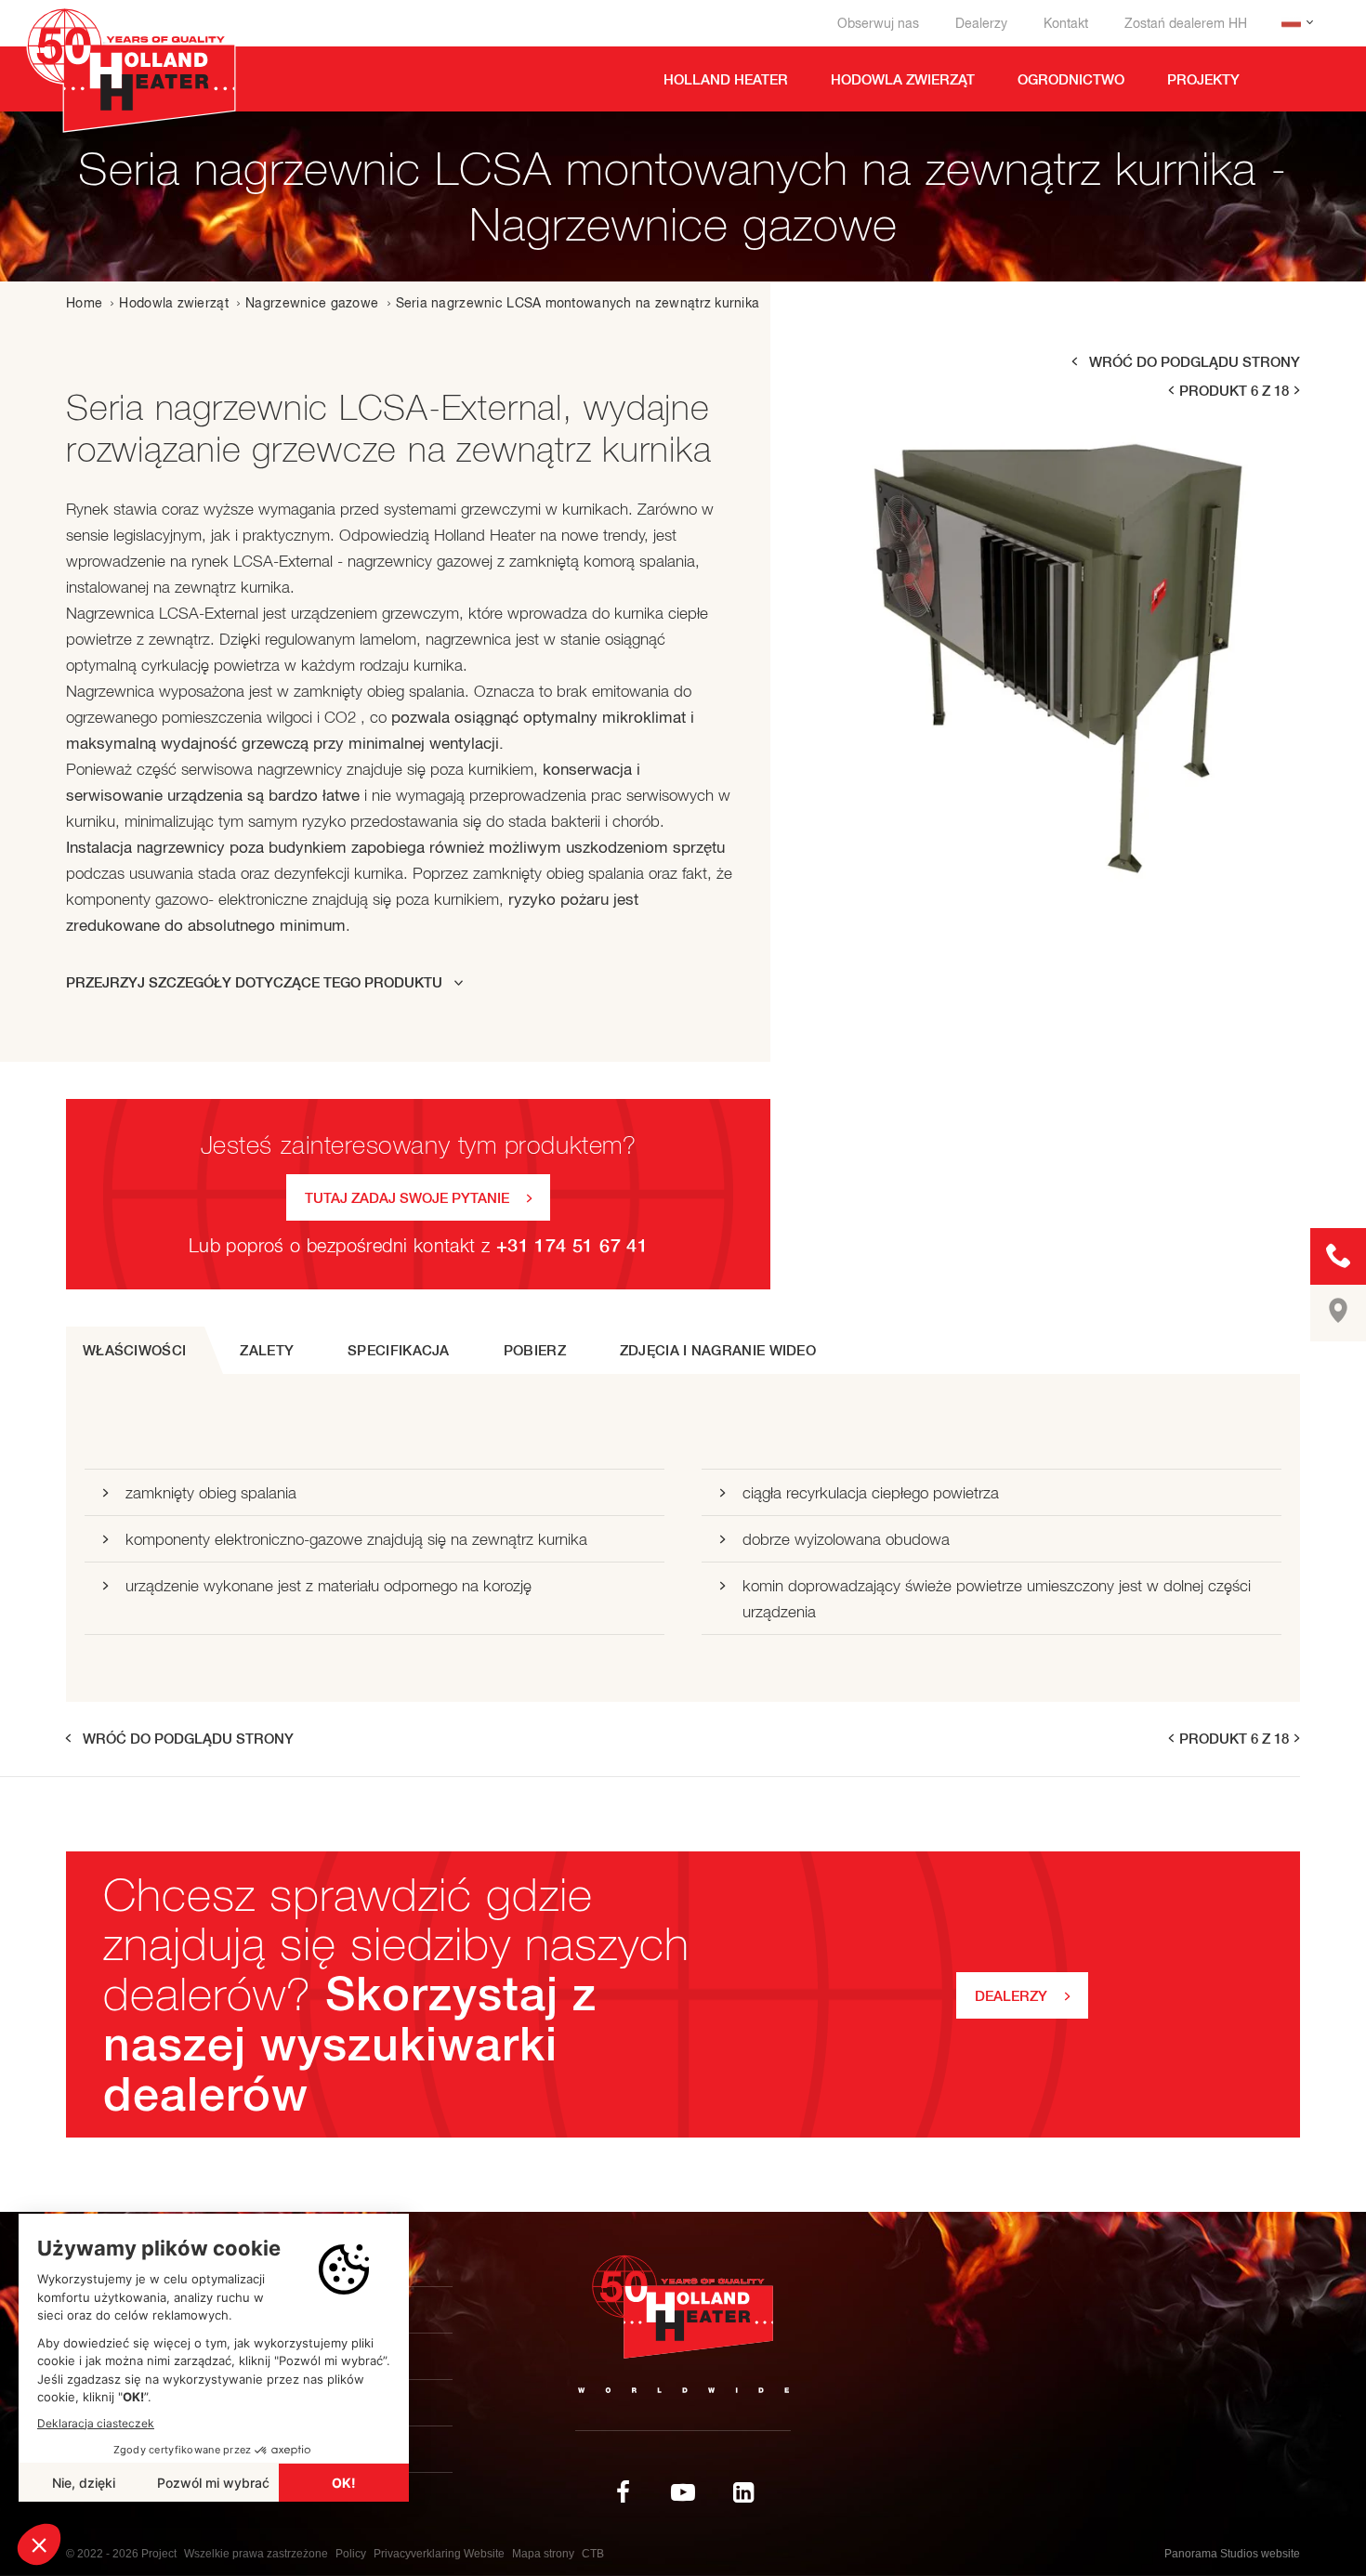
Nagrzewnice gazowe (312, 303)
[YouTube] (683, 2492)
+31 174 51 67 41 (572, 1245)
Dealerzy (981, 23)
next (1298, 391)
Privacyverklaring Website (439, 2554)
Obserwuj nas (878, 23)
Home (84, 303)
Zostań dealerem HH (1186, 23)
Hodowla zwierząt (173, 303)
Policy (351, 2554)
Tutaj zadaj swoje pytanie (407, 1198)
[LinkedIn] (743, 2492)
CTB (593, 2554)
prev (1170, 391)
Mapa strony (543, 2554)
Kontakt (1066, 23)
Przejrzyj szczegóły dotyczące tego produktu (254, 982)
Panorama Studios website (1232, 2554)
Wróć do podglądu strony (1195, 362)
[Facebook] (623, 2492)
